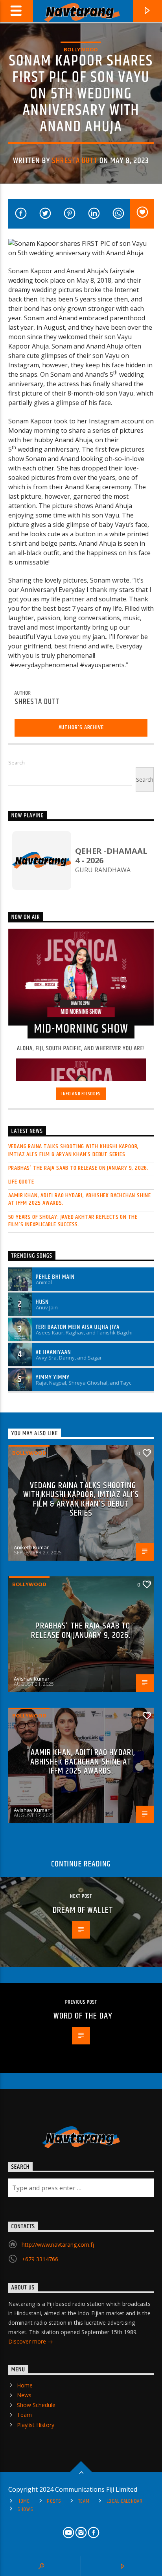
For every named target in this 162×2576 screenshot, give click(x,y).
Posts (54, 2501)
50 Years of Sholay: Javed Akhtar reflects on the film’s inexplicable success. (73, 1221)
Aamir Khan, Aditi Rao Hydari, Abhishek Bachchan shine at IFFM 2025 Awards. (80, 1199)
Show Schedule (36, 2405)
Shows (25, 2509)
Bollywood (81, 49)
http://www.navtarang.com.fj (58, 2245)
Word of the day (83, 2016)
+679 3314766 (40, 2259)
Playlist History (36, 2425)
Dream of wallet (83, 1910)
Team (24, 2415)
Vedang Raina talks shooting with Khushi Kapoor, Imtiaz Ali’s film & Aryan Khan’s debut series (74, 1150)
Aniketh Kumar (31, 1547)
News (24, 2395)
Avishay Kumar (32, 1679)
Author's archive (81, 727)
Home (25, 2385)
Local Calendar (125, 2501)
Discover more (28, 2341)
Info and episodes (81, 1094)
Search (17, 762)
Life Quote (21, 1182)
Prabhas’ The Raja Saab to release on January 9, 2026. (78, 1168)
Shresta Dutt (75, 161)
